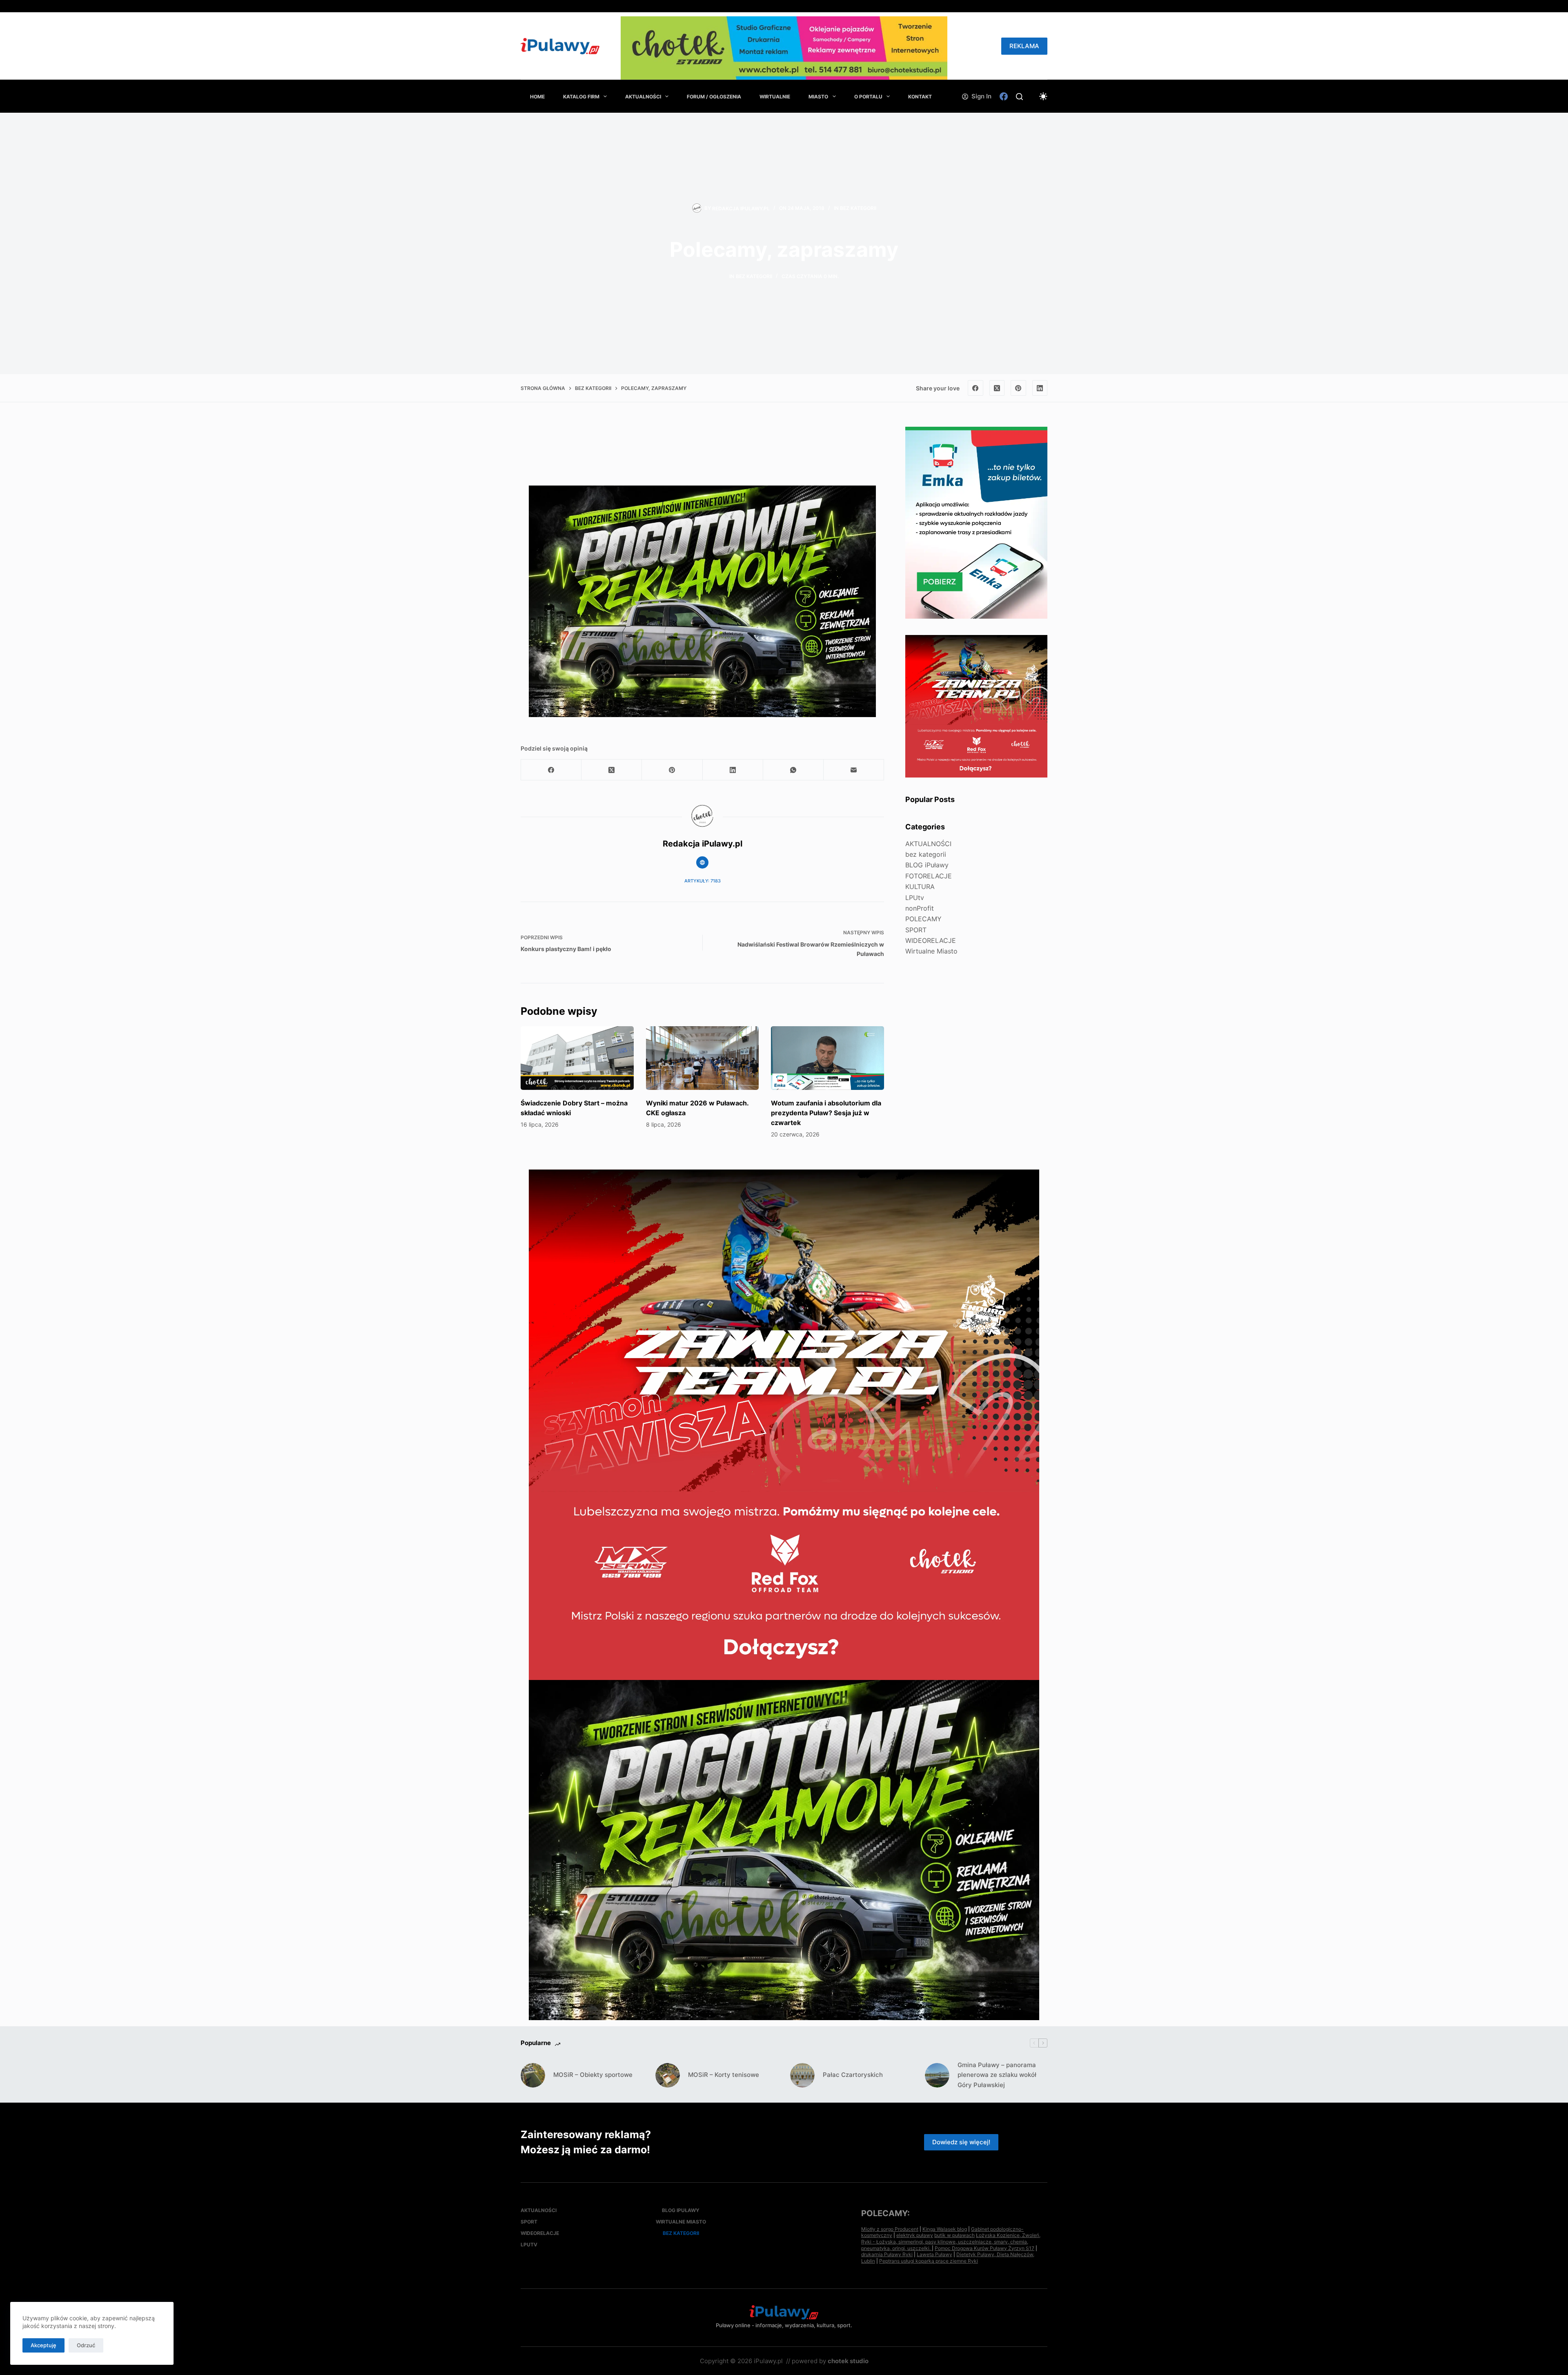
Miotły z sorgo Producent (890, 2229)
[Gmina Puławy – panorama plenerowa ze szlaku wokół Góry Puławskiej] (937, 2075)
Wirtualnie (775, 97)
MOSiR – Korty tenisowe (724, 2075)
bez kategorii (858, 208)
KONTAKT (920, 97)
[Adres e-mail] (854, 770)
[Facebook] (1004, 96)
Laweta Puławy (934, 2254)
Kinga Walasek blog (945, 2229)
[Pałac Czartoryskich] (802, 2075)
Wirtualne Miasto (931, 951)
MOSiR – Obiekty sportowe (593, 2075)
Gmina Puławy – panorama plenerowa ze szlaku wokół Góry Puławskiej (997, 2075)
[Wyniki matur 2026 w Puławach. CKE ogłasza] (703, 1058)
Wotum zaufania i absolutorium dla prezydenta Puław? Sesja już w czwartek (826, 1113)
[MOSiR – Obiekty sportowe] (533, 2075)
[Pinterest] (1018, 388)
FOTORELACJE (929, 876)
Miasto (818, 97)
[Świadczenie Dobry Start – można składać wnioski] (577, 1058)
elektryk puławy (915, 2235)
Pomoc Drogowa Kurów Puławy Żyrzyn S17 (984, 2248)
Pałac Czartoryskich (853, 2075)
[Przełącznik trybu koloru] (1043, 96)
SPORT (916, 930)
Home (537, 97)
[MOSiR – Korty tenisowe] (668, 2075)
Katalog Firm (581, 97)
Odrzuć (86, 2345)
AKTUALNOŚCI (643, 97)
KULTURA (920, 887)
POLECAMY (923, 919)
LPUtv (915, 897)
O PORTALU (868, 97)
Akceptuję (43, 2345)
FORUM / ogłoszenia (714, 97)
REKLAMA (1024, 46)
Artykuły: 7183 (703, 881)
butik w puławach (954, 2235)
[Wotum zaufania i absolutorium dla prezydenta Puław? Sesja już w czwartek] (827, 1058)
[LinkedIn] (1040, 388)
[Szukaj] (1019, 97)
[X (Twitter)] (997, 388)
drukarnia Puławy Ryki (887, 2254)
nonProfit (920, 908)
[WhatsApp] (793, 770)
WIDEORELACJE (931, 940)
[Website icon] (702, 862)
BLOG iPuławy (927, 865)
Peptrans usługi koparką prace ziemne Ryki (929, 2261)
